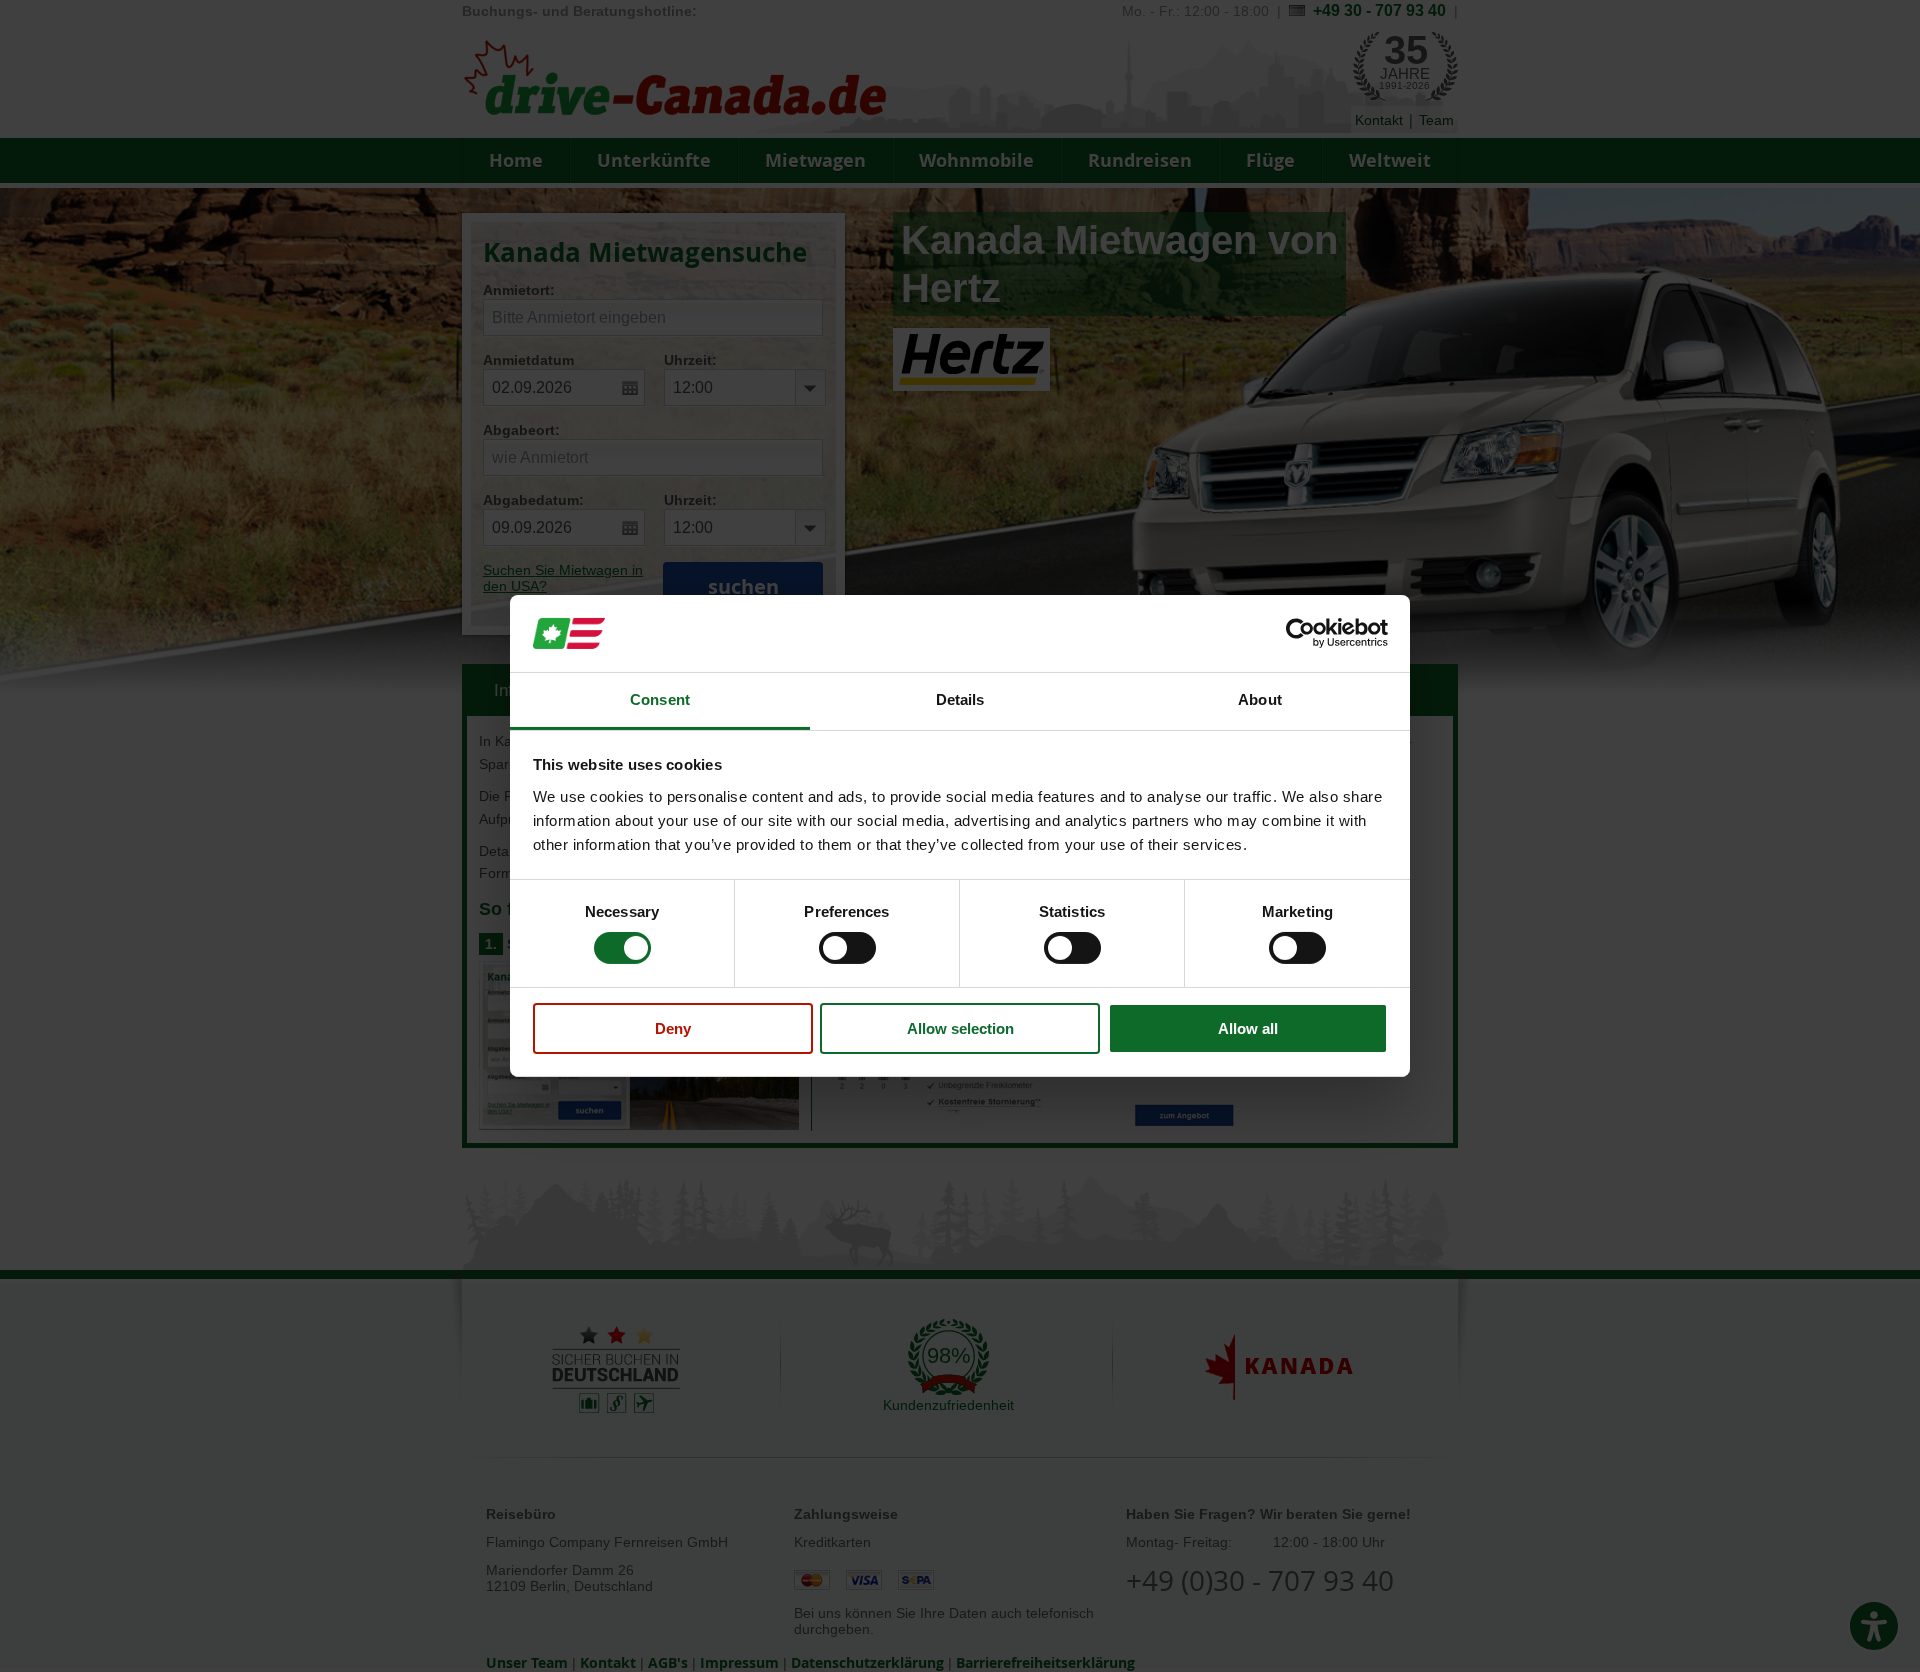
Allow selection (960, 1028)
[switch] (847, 948)
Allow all (1248, 1028)
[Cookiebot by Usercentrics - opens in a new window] (1300, 633)
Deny (673, 1028)
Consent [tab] (660, 699)
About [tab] (1260, 699)
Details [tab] (960, 699)
